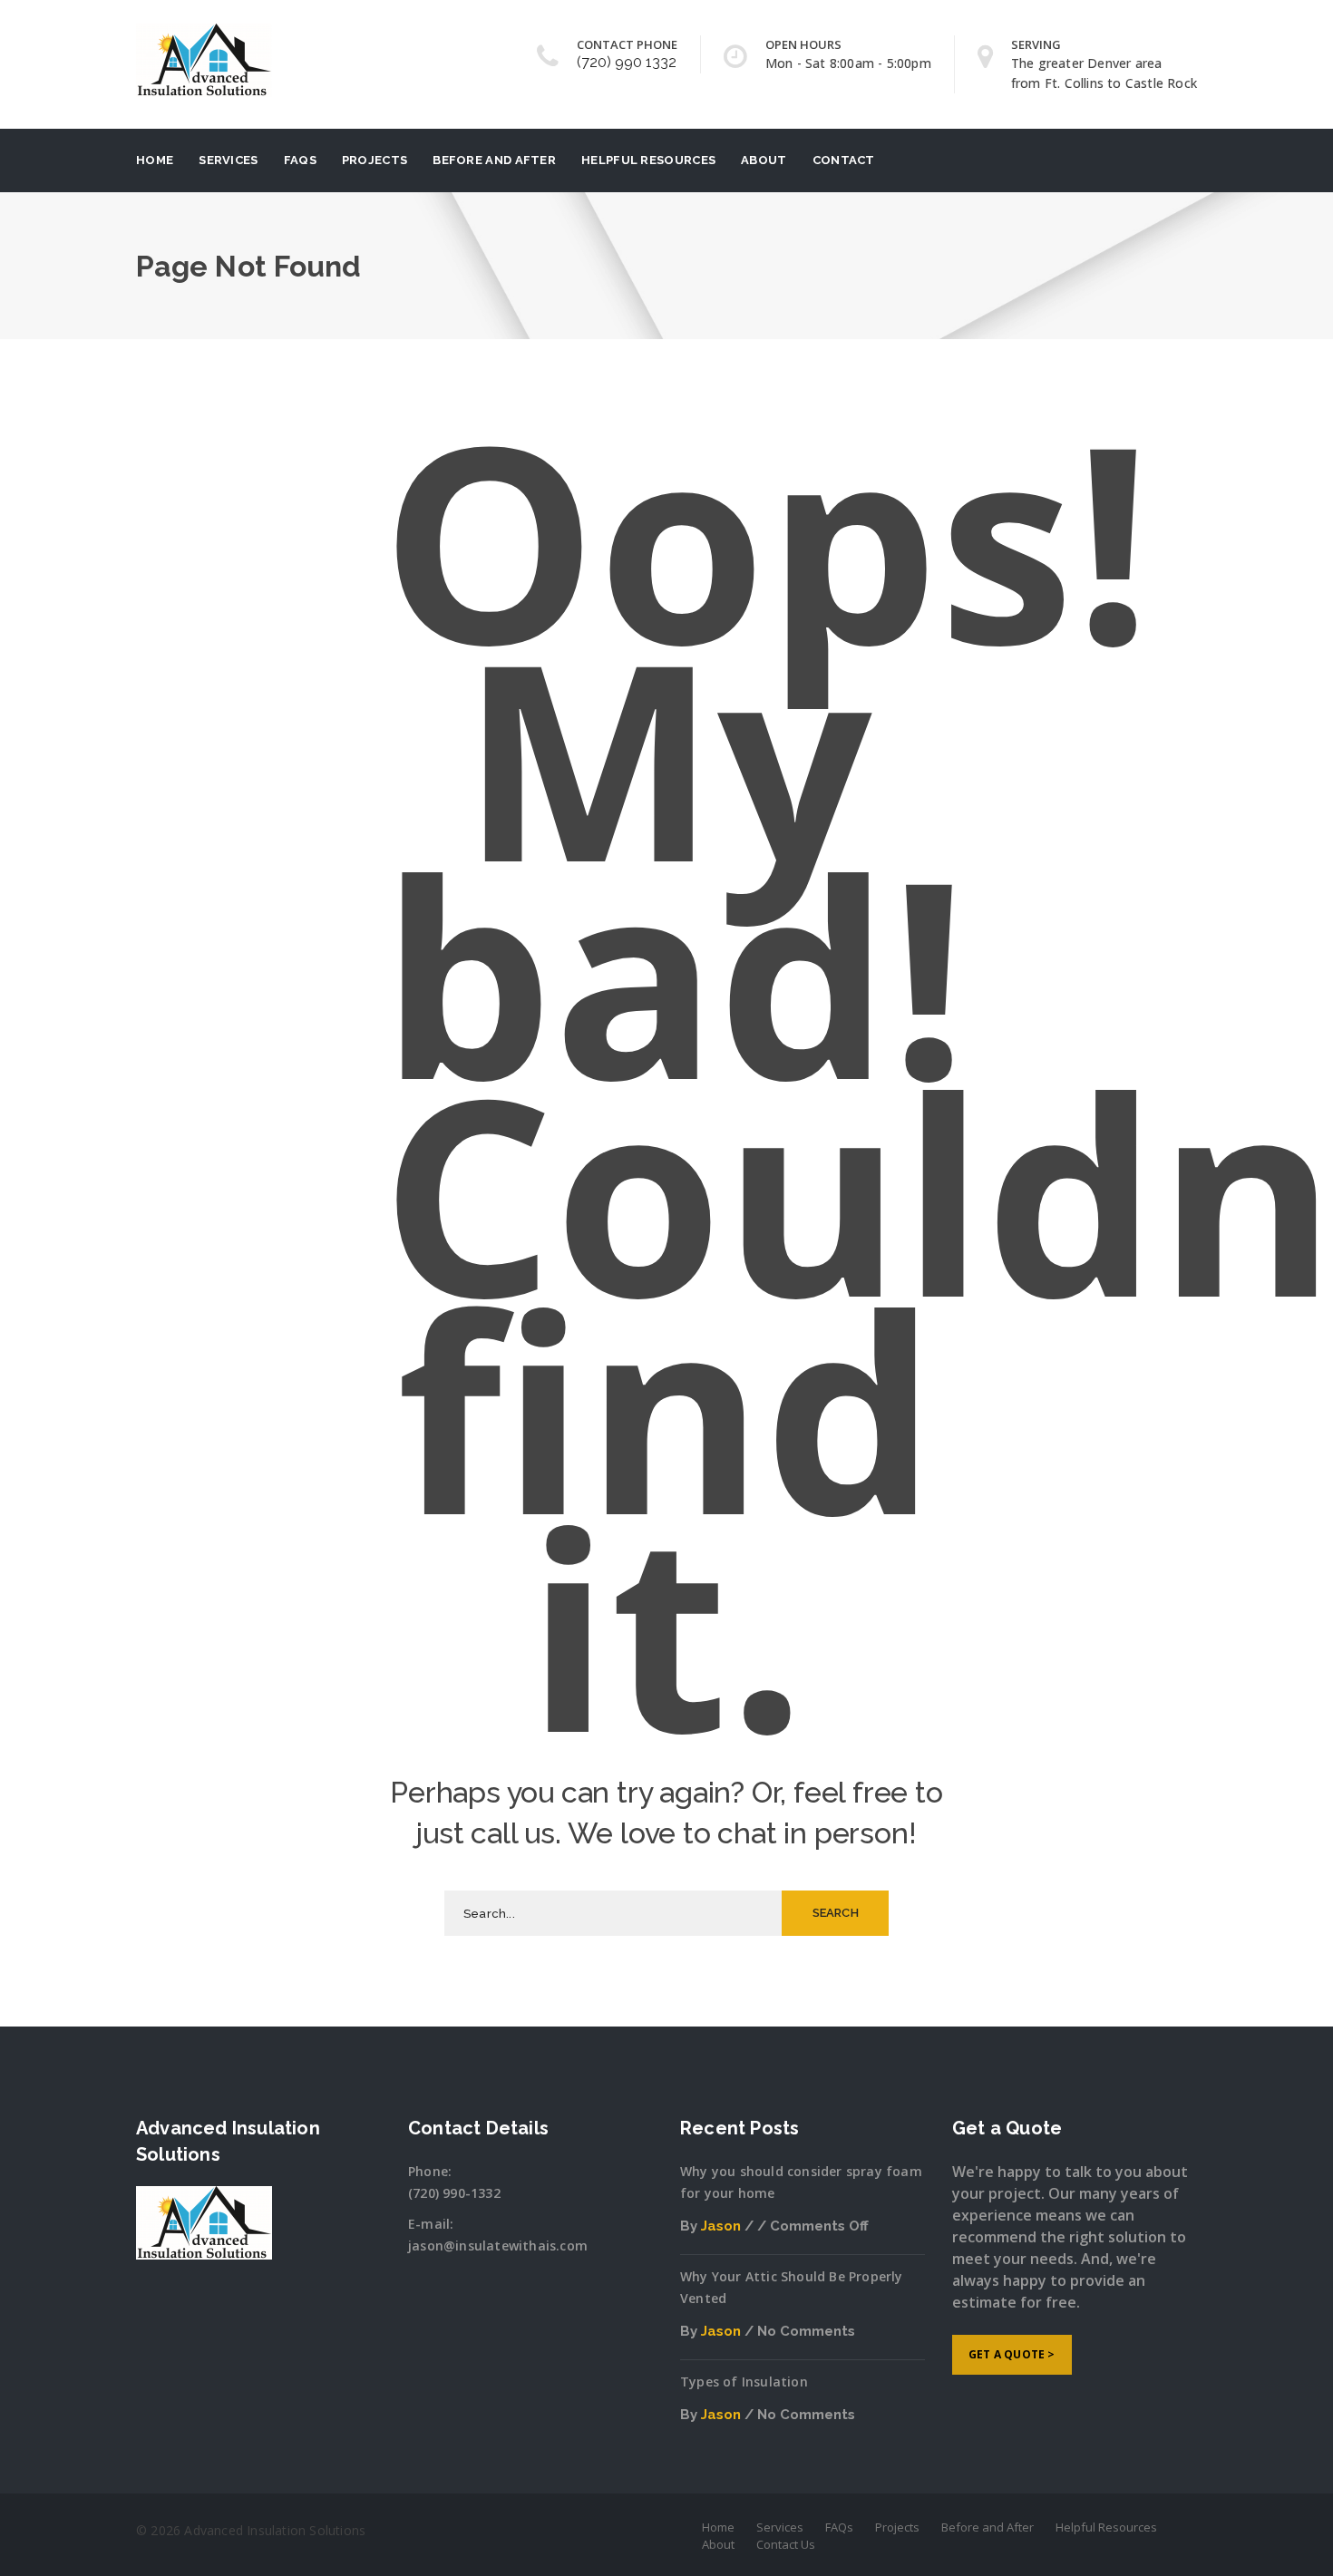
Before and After (494, 160)
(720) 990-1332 (454, 2193)
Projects (375, 160)
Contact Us (786, 2544)
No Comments (806, 2331)
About (764, 160)
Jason (721, 2226)
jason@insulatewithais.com (498, 2245)
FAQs (300, 160)
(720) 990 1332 (627, 62)
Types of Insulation (744, 2382)
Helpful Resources (648, 160)
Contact (844, 160)
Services (228, 160)
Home (155, 160)
